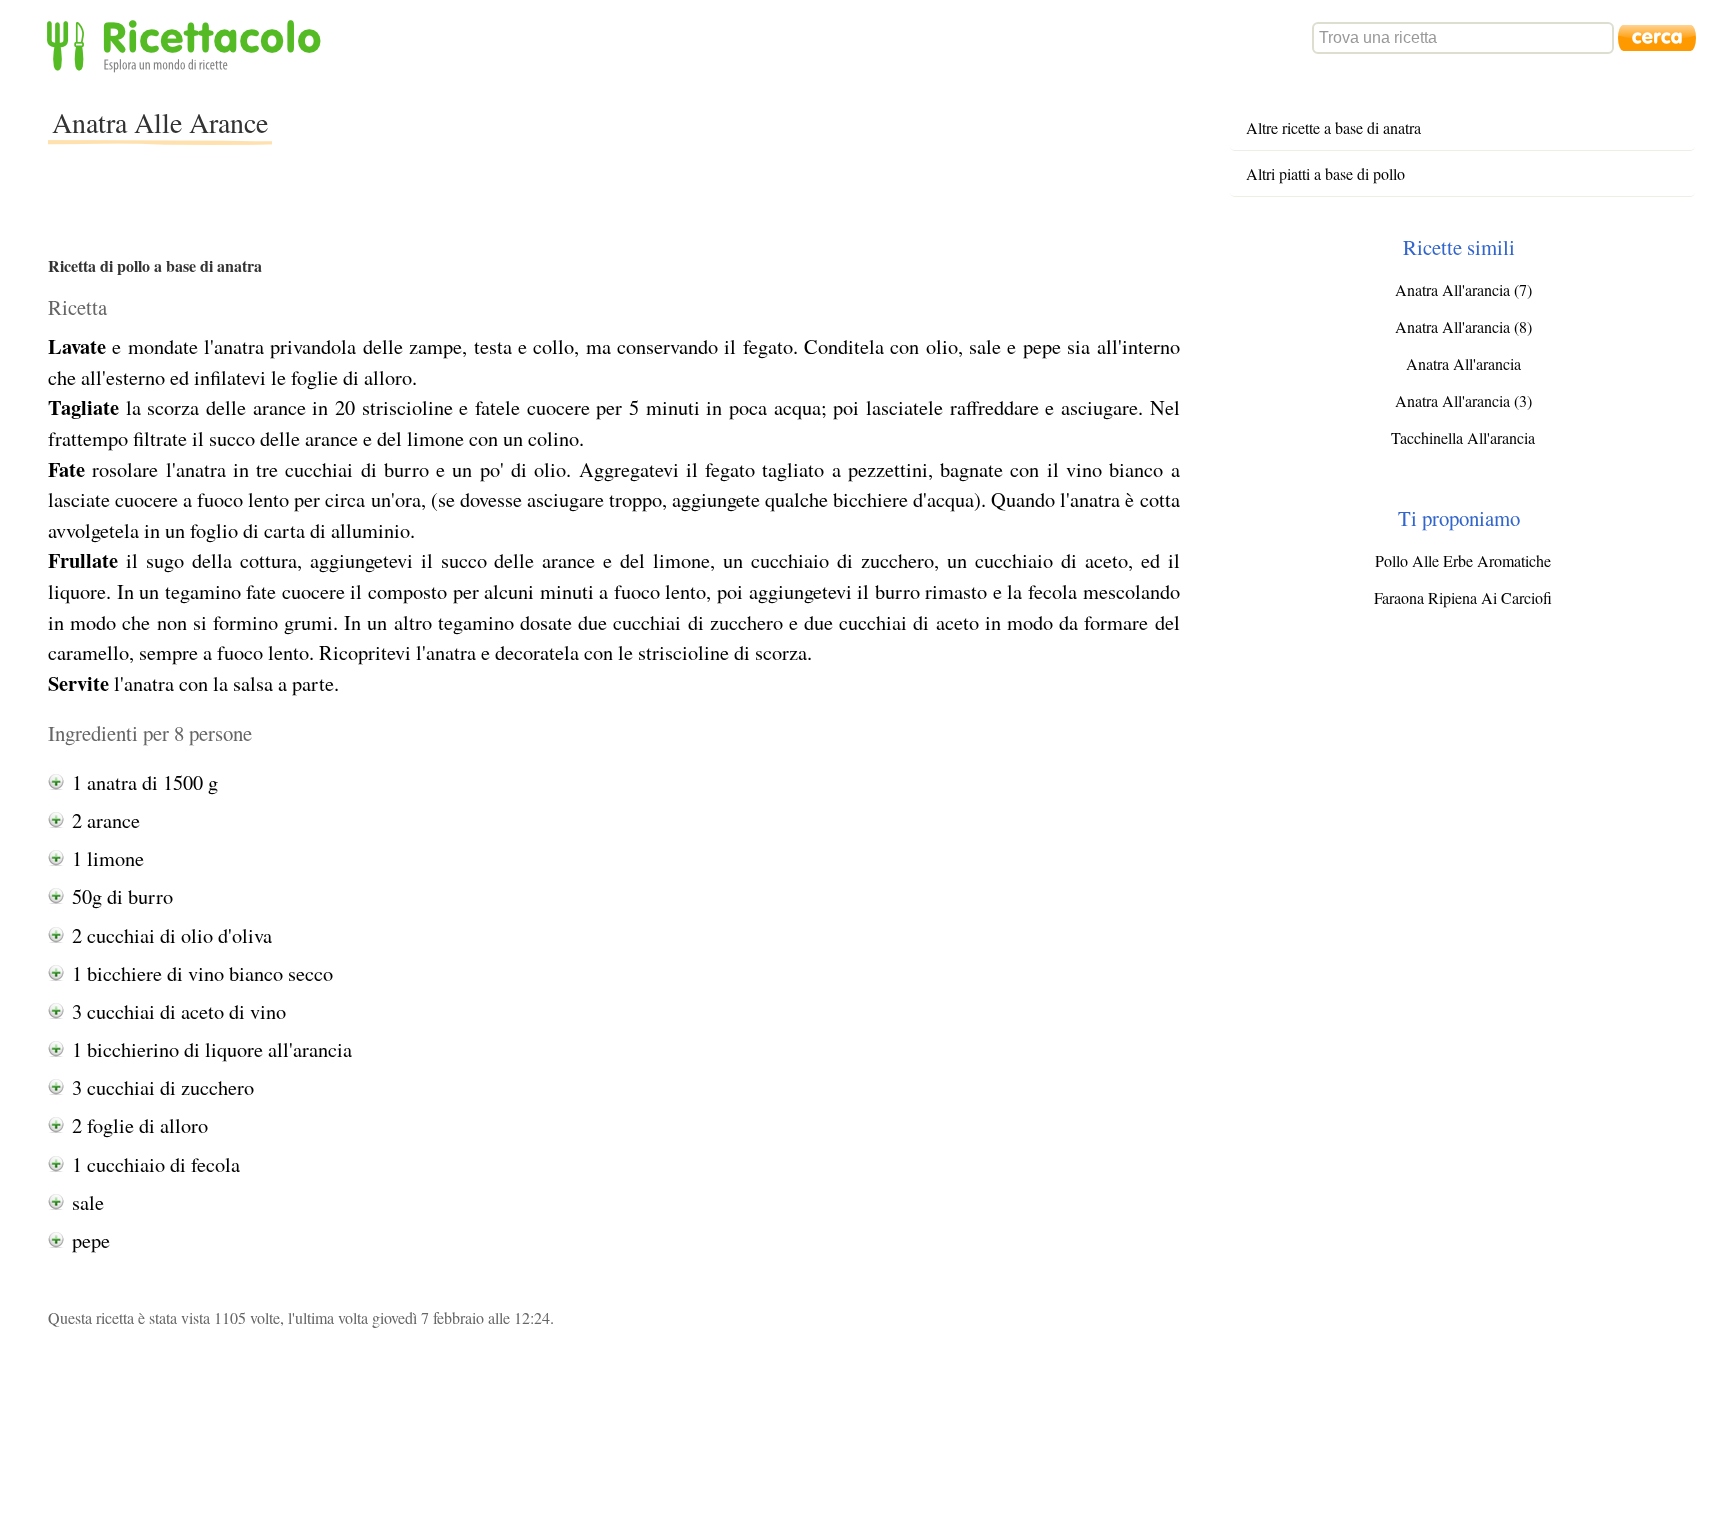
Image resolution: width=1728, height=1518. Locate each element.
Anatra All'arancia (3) (1463, 400)
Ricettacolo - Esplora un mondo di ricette (188, 44)
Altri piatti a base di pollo (1325, 173)
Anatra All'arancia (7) (1463, 289)
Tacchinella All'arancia (1463, 437)
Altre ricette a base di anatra (1333, 127)
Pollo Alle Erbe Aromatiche (1463, 560)
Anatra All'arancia (1463, 363)
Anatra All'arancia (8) (1463, 326)
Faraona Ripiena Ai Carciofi (1463, 597)
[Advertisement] (636, 134)
